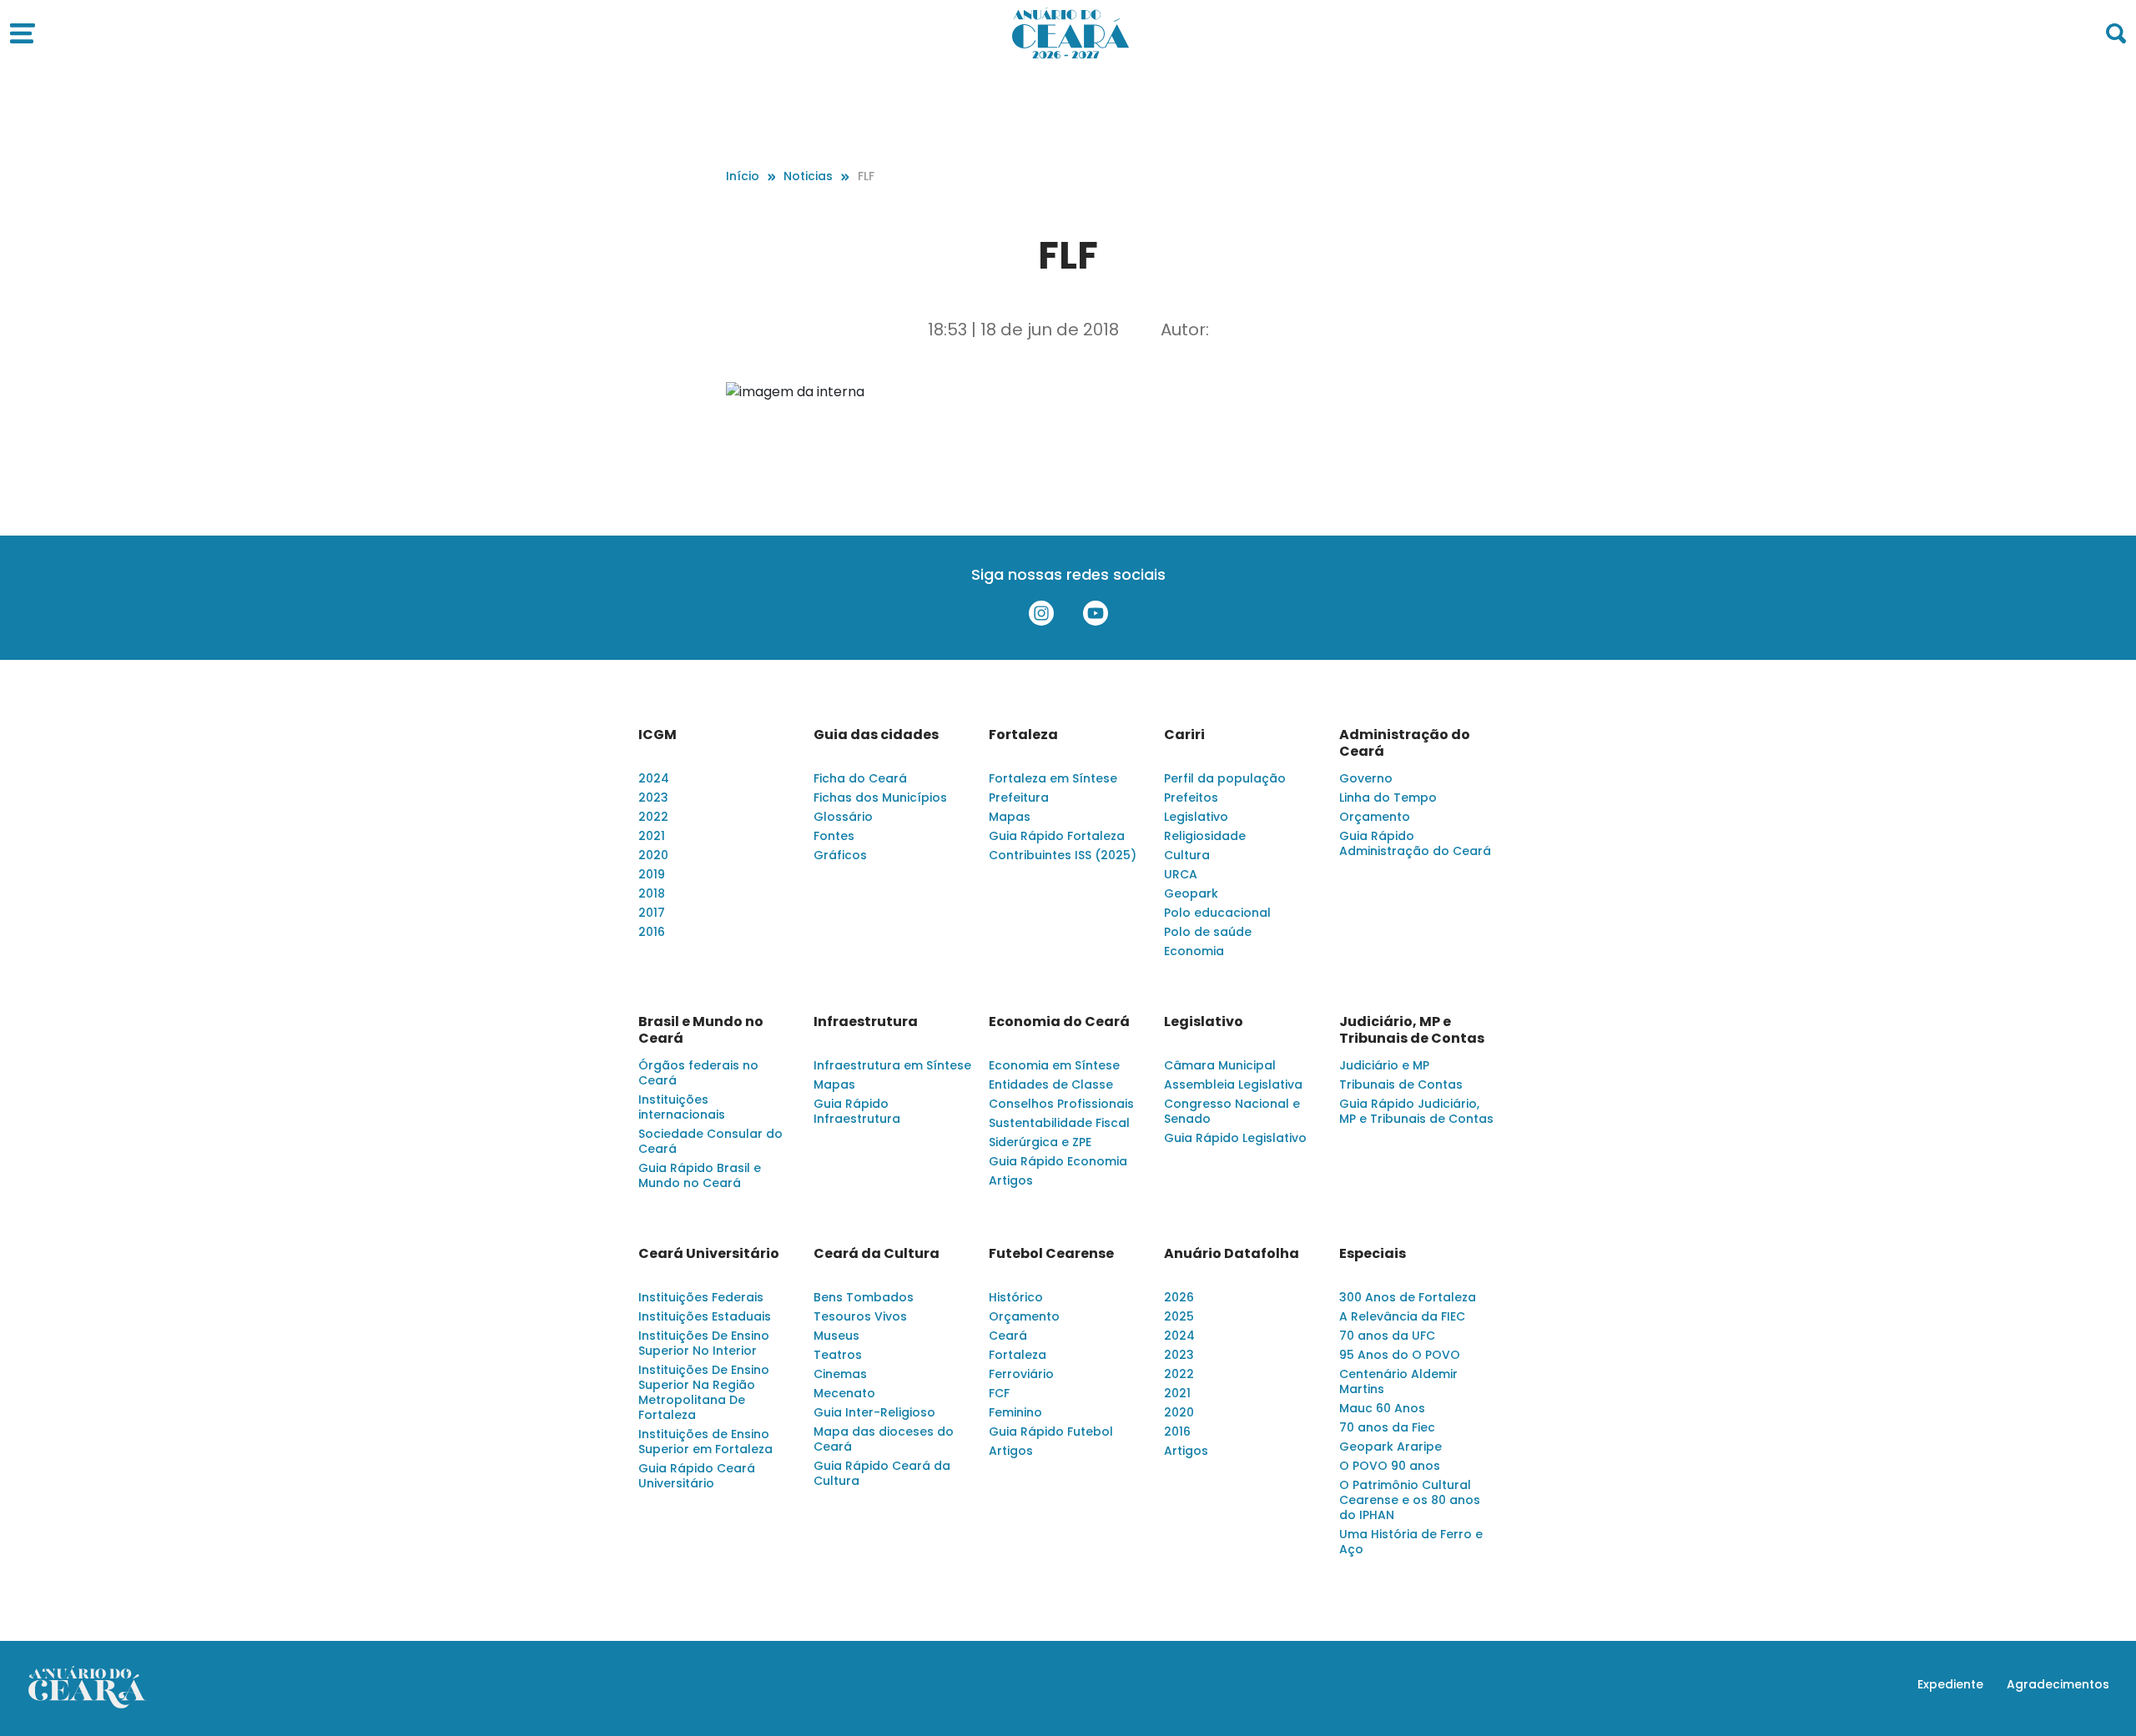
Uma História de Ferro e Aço (1411, 1542)
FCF (999, 1393)
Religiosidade (1205, 836)
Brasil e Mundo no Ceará (701, 1030)
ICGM (657, 735)
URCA (1181, 874)
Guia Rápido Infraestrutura (857, 1111)
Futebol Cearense (1051, 1254)
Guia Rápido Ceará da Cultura (882, 1473)
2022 (653, 817)
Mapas (1010, 817)
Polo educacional (1217, 913)
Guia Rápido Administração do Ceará (1415, 843)
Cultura (1187, 855)
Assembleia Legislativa (1233, 1084)
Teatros (838, 1355)
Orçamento (1375, 817)
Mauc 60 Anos (1382, 1408)
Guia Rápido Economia (1058, 1161)
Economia (1194, 951)
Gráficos (840, 855)
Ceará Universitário (709, 1254)
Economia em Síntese (1054, 1065)
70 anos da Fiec (1387, 1427)
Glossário (843, 817)
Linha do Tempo (1388, 798)
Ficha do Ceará (860, 778)
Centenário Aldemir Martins (1398, 1381)
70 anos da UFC (1387, 1336)
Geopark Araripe (1390, 1447)
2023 (653, 798)
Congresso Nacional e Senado (1232, 1111)
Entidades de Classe (1051, 1084)
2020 (653, 855)
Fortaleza (1023, 735)
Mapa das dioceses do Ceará (884, 1439)
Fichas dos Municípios (880, 798)
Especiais (1373, 1254)
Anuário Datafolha (1232, 1254)
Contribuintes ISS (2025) (1063, 855)
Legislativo (1196, 817)
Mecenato (844, 1393)
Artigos (1011, 1180)
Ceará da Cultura (877, 1254)
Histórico (1016, 1297)
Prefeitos (1191, 798)
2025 (1179, 1316)
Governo (1366, 778)
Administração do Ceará (1405, 743)
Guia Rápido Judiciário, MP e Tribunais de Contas (1416, 1111)
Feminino (1015, 1412)
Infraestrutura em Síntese (892, 1065)
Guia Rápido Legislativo (1235, 1138)
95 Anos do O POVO (1400, 1355)
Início (743, 176)
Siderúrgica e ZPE (1040, 1142)
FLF (866, 176)
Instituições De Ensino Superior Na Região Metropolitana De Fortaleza (704, 1392)
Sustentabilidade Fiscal (1059, 1123)
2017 (652, 913)
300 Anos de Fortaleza (1408, 1297)
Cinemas (840, 1374)
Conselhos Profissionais (1061, 1104)
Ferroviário (1021, 1374)
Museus (836, 1336)
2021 (652, 836)
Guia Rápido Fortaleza (1057, 836)
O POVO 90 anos (1390, 1466)
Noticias (808, 176)
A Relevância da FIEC (1402, 1316)
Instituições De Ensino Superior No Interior (704, 1343)
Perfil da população (1225, 778)
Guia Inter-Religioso (874, 1412)
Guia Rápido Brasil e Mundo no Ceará (700, 1175)
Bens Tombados (864, 1297)
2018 (652, 893)
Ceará (1008, 1336)
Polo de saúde (1208, 932)
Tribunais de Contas (1401, 1084)
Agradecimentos (2058, 1684)
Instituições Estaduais (705, 1316)
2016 (652, 932)
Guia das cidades (876, 735)
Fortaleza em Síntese (1053, 778)
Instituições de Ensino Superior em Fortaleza (705, 1442)
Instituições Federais (701, 1297)
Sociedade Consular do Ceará (710, 1141)
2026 (1179, 1297)
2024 (654, 778)
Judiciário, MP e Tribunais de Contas (1412, 1030)
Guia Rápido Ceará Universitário (697, 1476)
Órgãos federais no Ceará (698, 1073)
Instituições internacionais (682, 1107)
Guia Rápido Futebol (1051, 1432)
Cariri (1184, 735)
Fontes (834, 836)
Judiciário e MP (1384, 1065)
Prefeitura (1019, 798)
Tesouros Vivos (860, 1316)
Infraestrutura (866, 1022)
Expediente (1950, 1684)
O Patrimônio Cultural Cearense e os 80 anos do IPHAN (1410, 1500)
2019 (652, 874)
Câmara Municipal (1220, 1065)
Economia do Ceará (1059, 1022)
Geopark (1191, 893)
